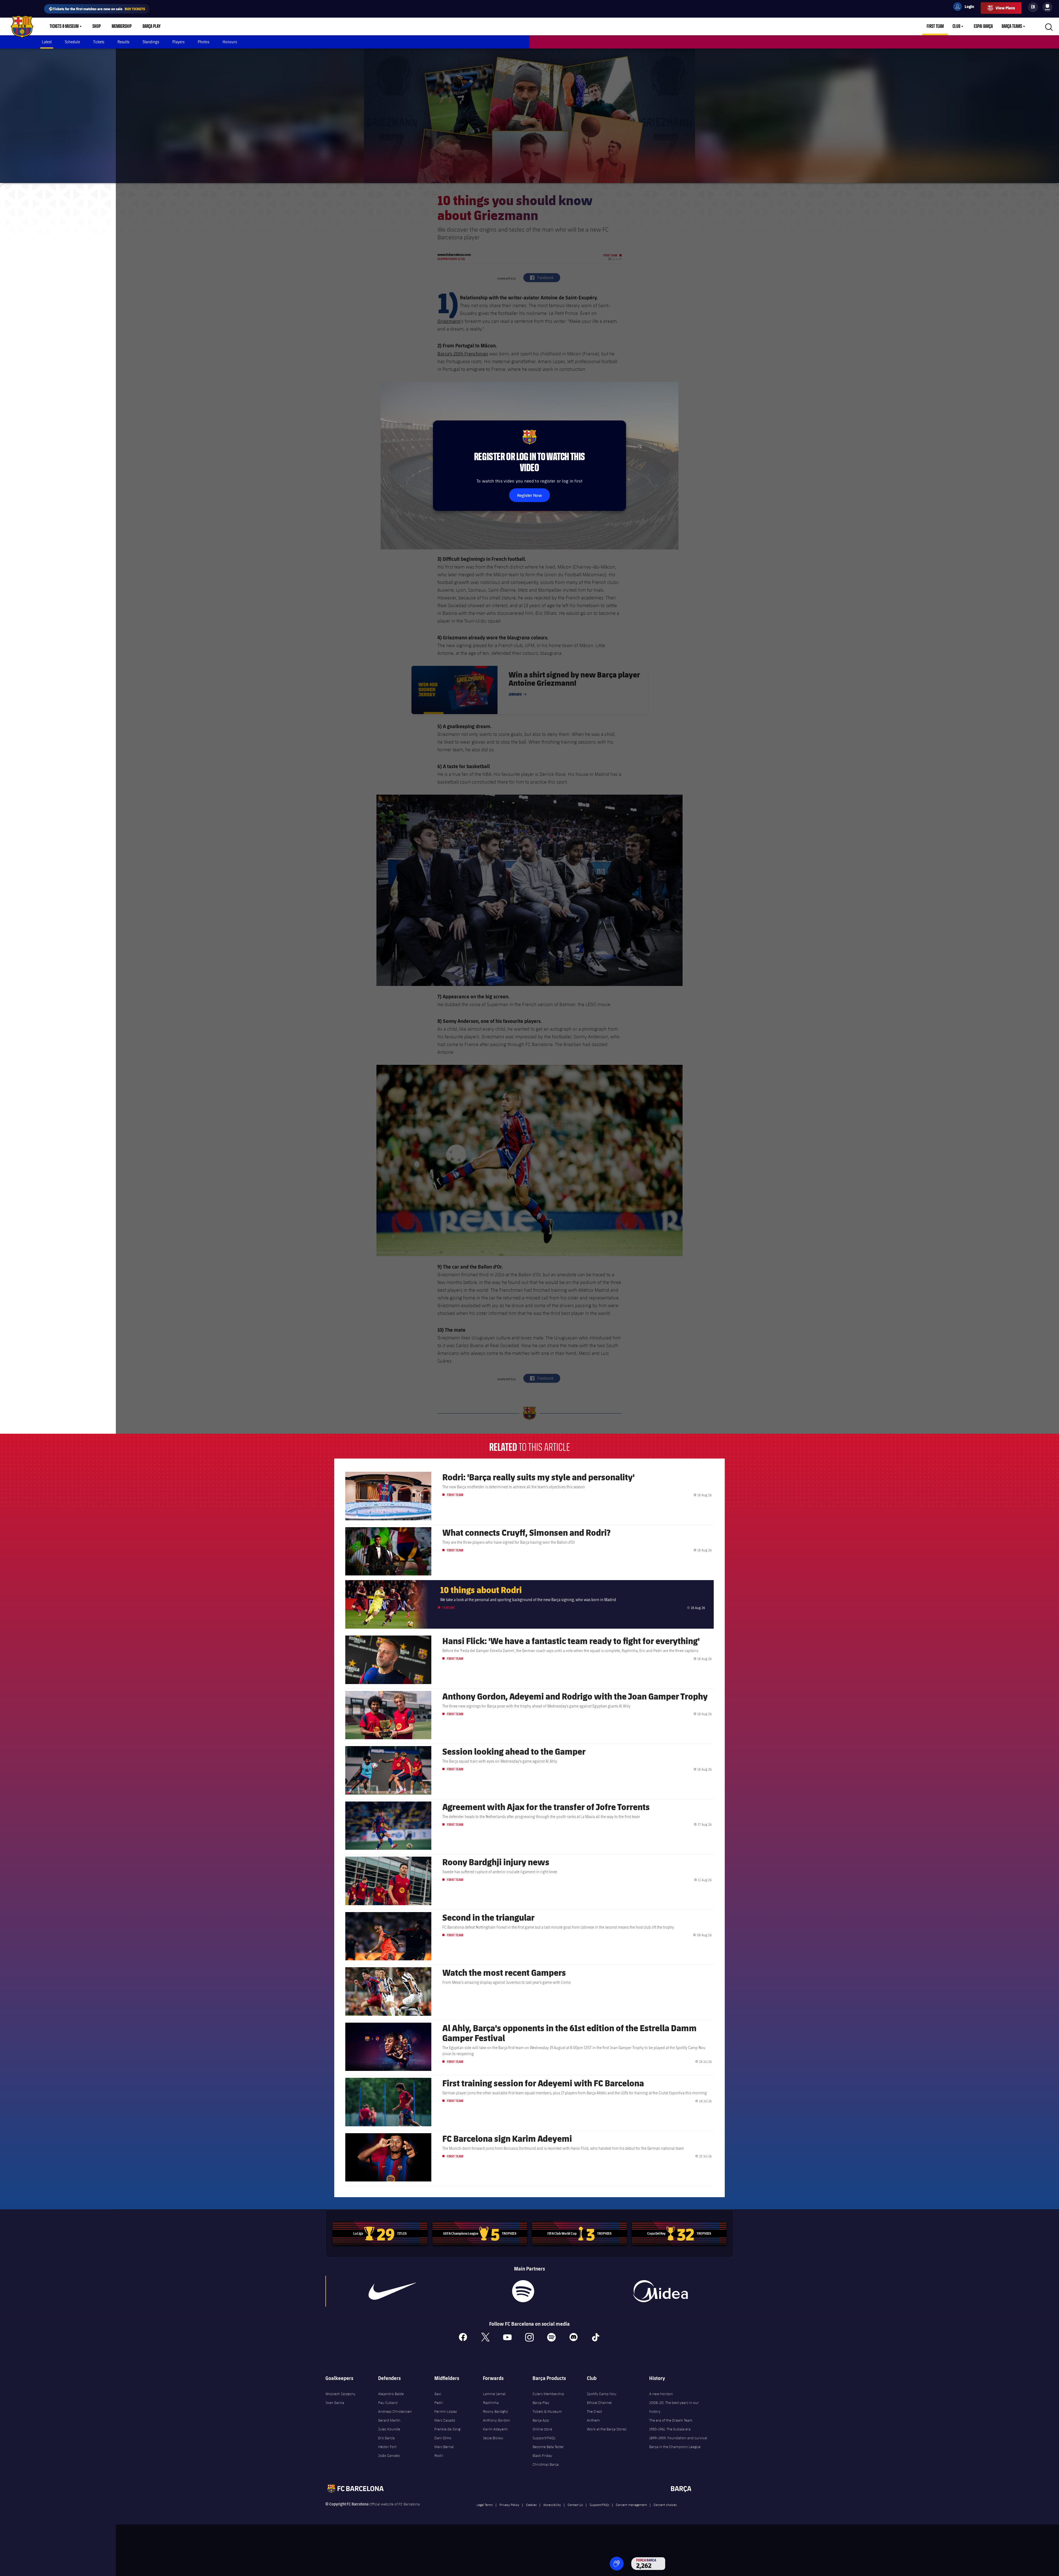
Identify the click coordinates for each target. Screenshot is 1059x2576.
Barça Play (152, 26)
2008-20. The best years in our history (674, 2407)
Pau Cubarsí (388, 2403)
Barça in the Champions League (675, 2447)
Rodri (439, 2456)
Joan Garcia (335, 2403)
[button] (617, 2564)
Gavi (438, 2394)
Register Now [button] (529, 495)
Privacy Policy (509, 2505)
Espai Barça (983, 26)
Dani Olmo (443, 2438)
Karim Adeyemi (495, 2429)
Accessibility (552, 2505)
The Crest (594, 2411)
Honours (230, 42)
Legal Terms (485, 2505)
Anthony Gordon (497, 2420)
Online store (542, 2429)
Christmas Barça (546, 2464)
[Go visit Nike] (392, 2291)
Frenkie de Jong (447, 2429)
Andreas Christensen (395, 2411)
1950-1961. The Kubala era (670, 2429)
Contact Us (575, 2505)
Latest (47, 42)
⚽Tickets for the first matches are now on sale (97, 9)
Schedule (72, 42)
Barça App (541, 2420)
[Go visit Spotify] (523, 2291)
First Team (935, 26)
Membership (122, 26)
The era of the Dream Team (671, 2420)
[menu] (1047, 7)
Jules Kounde (389, 2429)
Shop (97, 26)
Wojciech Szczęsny (340, 2394)
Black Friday (542, 2456)
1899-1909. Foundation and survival (678, 2438)
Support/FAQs (544, 2438)
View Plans (1005, 8)
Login (966, 7)
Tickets (99, 42)
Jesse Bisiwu (493, 2438)
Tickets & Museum (64, 26)
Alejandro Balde (391, 2394)
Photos (204, 42)
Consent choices (665, 2505)
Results (123, 42)
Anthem (593, 2420)
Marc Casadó (445, 2420)
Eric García (386, 2438)
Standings (151, 42)
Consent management (631, 2505)
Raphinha (491, 2403)
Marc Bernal (444, 2447)
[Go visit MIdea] (660, 2291)
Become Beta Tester (548, 2447)
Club (956, 26)
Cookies (531, 2505)
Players (178, 42)
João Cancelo (389, 2456)
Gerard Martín (389, 2420)
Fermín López (446, 2411)
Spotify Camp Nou (602, 2394)
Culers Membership (548, 2394)
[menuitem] (1047, 6)
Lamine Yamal (494, 2394)
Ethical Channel (599, 2403)
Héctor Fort (387, 2447)
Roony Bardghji (495, 2411)
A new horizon (661, 2394)
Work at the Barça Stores (607, 2429)
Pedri (439, 2403)
